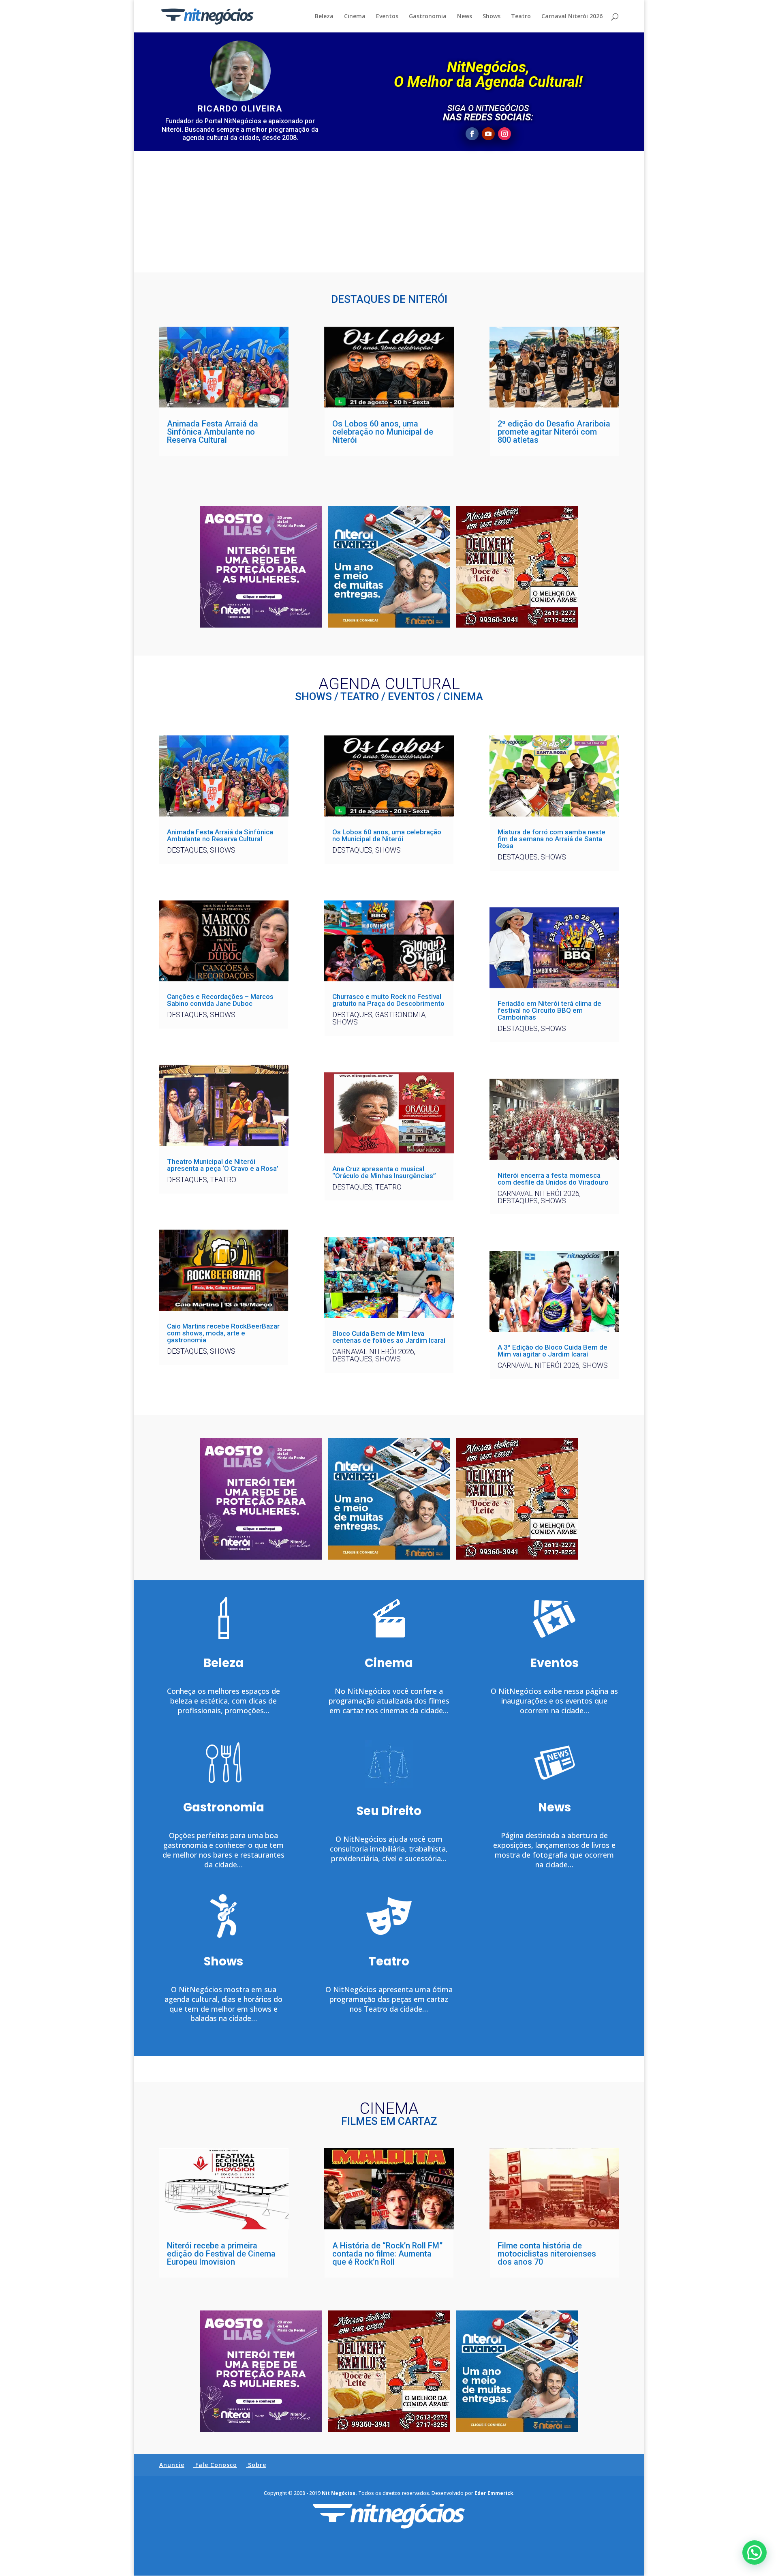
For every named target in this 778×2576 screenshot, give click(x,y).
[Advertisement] (389, 212)
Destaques (187, 850)
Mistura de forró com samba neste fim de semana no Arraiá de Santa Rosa (551, 839)
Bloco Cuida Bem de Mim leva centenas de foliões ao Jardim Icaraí (389, 1337)
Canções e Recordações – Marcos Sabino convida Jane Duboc (220, 1000)
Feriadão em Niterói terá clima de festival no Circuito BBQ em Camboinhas (549, 1010)
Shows (492, 17)
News (465, 17)
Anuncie (172, 2465)
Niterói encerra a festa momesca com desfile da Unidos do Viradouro (553, 1179)
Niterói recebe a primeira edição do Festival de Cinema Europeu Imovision (221, 2254)
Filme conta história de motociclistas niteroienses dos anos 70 (547, 2254)
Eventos (387, 17)
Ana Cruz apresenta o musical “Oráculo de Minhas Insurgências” (384, 1172)
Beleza (324, 17)
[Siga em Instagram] (504, 134)
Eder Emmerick (494, 2493)
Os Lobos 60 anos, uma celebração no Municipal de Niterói (383, 432)
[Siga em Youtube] (488, 134)
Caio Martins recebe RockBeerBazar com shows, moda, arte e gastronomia (223, 1333)
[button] (754, 2552)
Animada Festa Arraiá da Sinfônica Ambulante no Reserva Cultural (213, 432)
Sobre (257, 2465)
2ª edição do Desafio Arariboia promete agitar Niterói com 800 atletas (554, 432)
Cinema (355, 17)
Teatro (521, 17)
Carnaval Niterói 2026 (572, 17)
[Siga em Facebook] (472, 134)
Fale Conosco (216, 2465)
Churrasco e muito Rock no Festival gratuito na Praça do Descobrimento (388, 1000)
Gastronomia (428, 17)
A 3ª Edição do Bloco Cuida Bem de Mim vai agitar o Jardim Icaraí (553, 1351)
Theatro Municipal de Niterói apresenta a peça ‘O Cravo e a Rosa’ (223, 1165)
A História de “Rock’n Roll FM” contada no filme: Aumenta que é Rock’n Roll (387, 2254)
